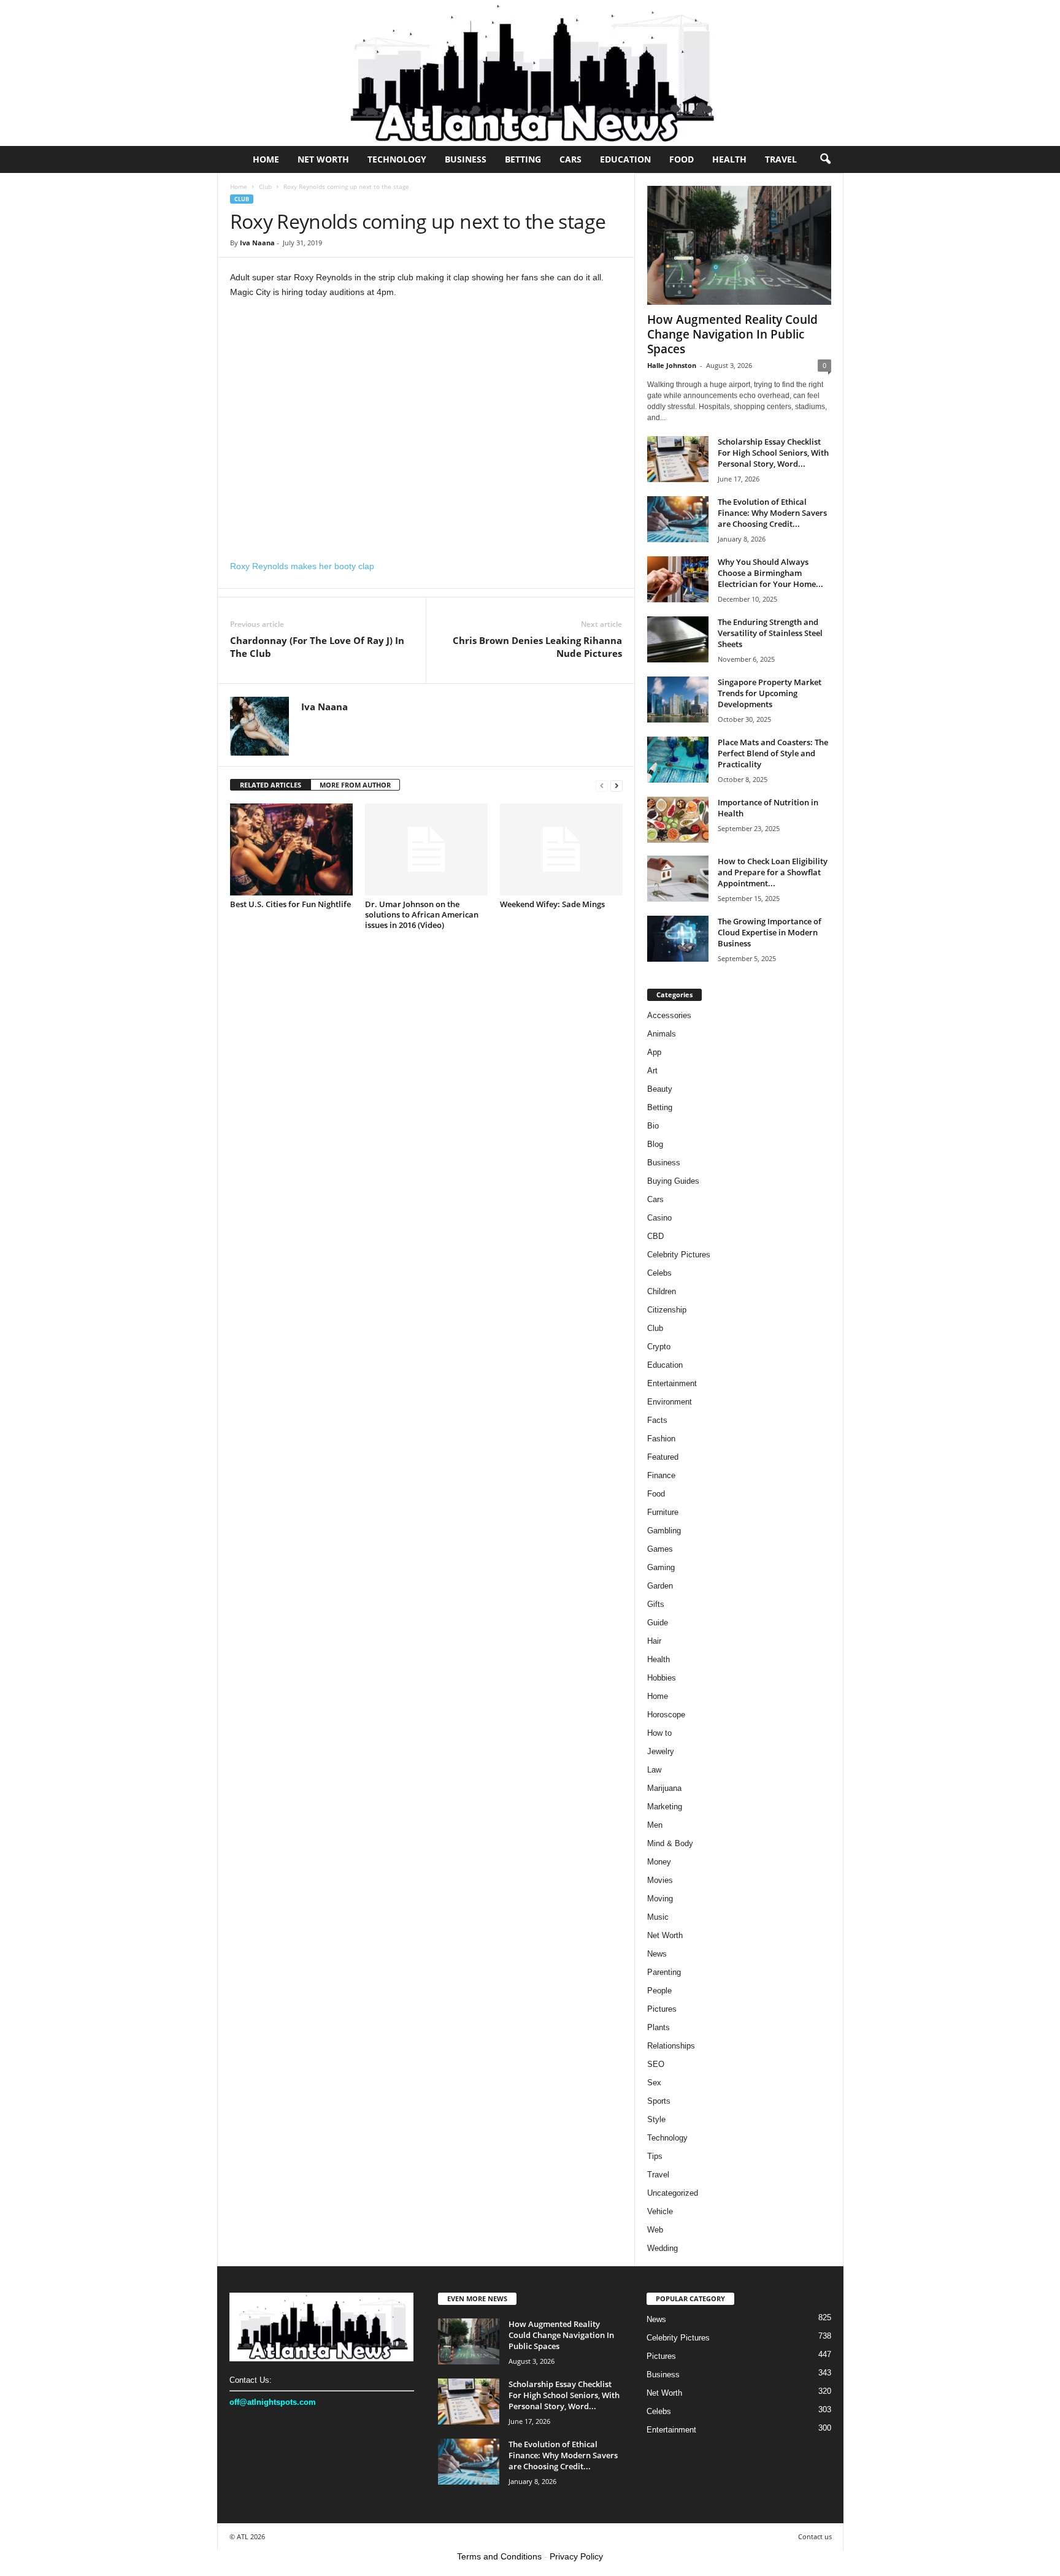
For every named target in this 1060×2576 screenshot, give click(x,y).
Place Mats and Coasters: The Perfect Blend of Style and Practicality (773, 753)
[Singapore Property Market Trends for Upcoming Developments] (678, 700)
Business (466, 159)
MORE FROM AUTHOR (355, 785)
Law (654, 1770)
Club (265, 186)
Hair (654, 1641)
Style (656, 2119)
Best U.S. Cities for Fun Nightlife (290, 904)
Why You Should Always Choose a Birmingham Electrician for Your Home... (770, 573)
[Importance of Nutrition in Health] (678, 820)
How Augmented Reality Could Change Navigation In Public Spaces (732, 334)
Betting (523, 159)
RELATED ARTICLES (271, 785)
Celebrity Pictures (679, 1255)
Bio (653, 1126)
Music (658, 1917)
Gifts (656, 1604)
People (659, 1991)
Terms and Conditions (499, 2556)
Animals (662, 1034)
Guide (658, 1623)
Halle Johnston (672, 365)
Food (682, 159)
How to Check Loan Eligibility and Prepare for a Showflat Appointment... (773, 872)
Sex (654, 2083)
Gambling (664, 1531)
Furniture (663, 1512)
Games (660, 1549)
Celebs (659, 1273)
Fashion (661, 1439)
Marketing (665, 1807)
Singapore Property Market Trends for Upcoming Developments (770, 693)
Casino (659, 1218)
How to (659, 1733)
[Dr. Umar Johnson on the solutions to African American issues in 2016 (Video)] (426, 849)
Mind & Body (670, 1843)
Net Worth (323, 159)
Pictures (662, 2009)
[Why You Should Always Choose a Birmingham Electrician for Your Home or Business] (678, 579)
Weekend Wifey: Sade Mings (552, 904)
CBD (655, 1236)
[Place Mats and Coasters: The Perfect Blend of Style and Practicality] (678, 760)
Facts (657, 1420)
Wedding (662, 2248)
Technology (397, 159)
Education (625, 159)
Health (729, 159)
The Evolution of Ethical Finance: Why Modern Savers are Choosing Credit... (772, 513)
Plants (659, 2027)
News (657, 1954)
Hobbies (662, 1678)
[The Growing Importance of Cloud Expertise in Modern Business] (678, 939)
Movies (660, 1880)
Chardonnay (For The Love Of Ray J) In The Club (317, 647)
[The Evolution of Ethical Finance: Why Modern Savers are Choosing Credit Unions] (678, 519)
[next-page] (616, 785)
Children (662, 1291)
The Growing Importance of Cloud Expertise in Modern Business (770, 932)
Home (266, 159)
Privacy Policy (576, 2556)
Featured (663, 1457)
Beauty (660, 1089)
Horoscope (666, 1715)
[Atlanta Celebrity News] (530, 73)
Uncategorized (673, 2193)
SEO (656, 2064)
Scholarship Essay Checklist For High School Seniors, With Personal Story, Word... (773, 453)
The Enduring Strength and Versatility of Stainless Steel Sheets (770, 633)
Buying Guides (673, 1181)
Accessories (669, 1015)
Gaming (661, 1567)
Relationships (671, 2046)
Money (659, 1862)
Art (652, 1071)
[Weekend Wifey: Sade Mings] (561, 849)
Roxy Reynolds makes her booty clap (302, 566)
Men (655, 1825)
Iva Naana (257, 243)
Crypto (659, 1347)
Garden (660, 1586)
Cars (570, 159)
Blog (655, 1144)
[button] (825, 159)
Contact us (815, 2536)
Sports (659, 2101)
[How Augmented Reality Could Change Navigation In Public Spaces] (739, 245)
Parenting (664, 1972)
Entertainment (672, 1383)
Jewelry (661, 1751)
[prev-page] (602, 785)
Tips (655, 2156)
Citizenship (667, 1310)
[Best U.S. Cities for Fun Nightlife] (291, 849)
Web (655, 2230)
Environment (670, 1402)
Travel (781, 159)
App (654, 1052)
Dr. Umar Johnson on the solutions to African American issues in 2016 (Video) (422, 914)
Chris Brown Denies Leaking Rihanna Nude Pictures (537, 647)
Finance (661, 1475)
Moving (660, 1899)
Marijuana (664, 1788)
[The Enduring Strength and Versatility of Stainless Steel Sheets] (678, 639)
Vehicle (660, 2211)
